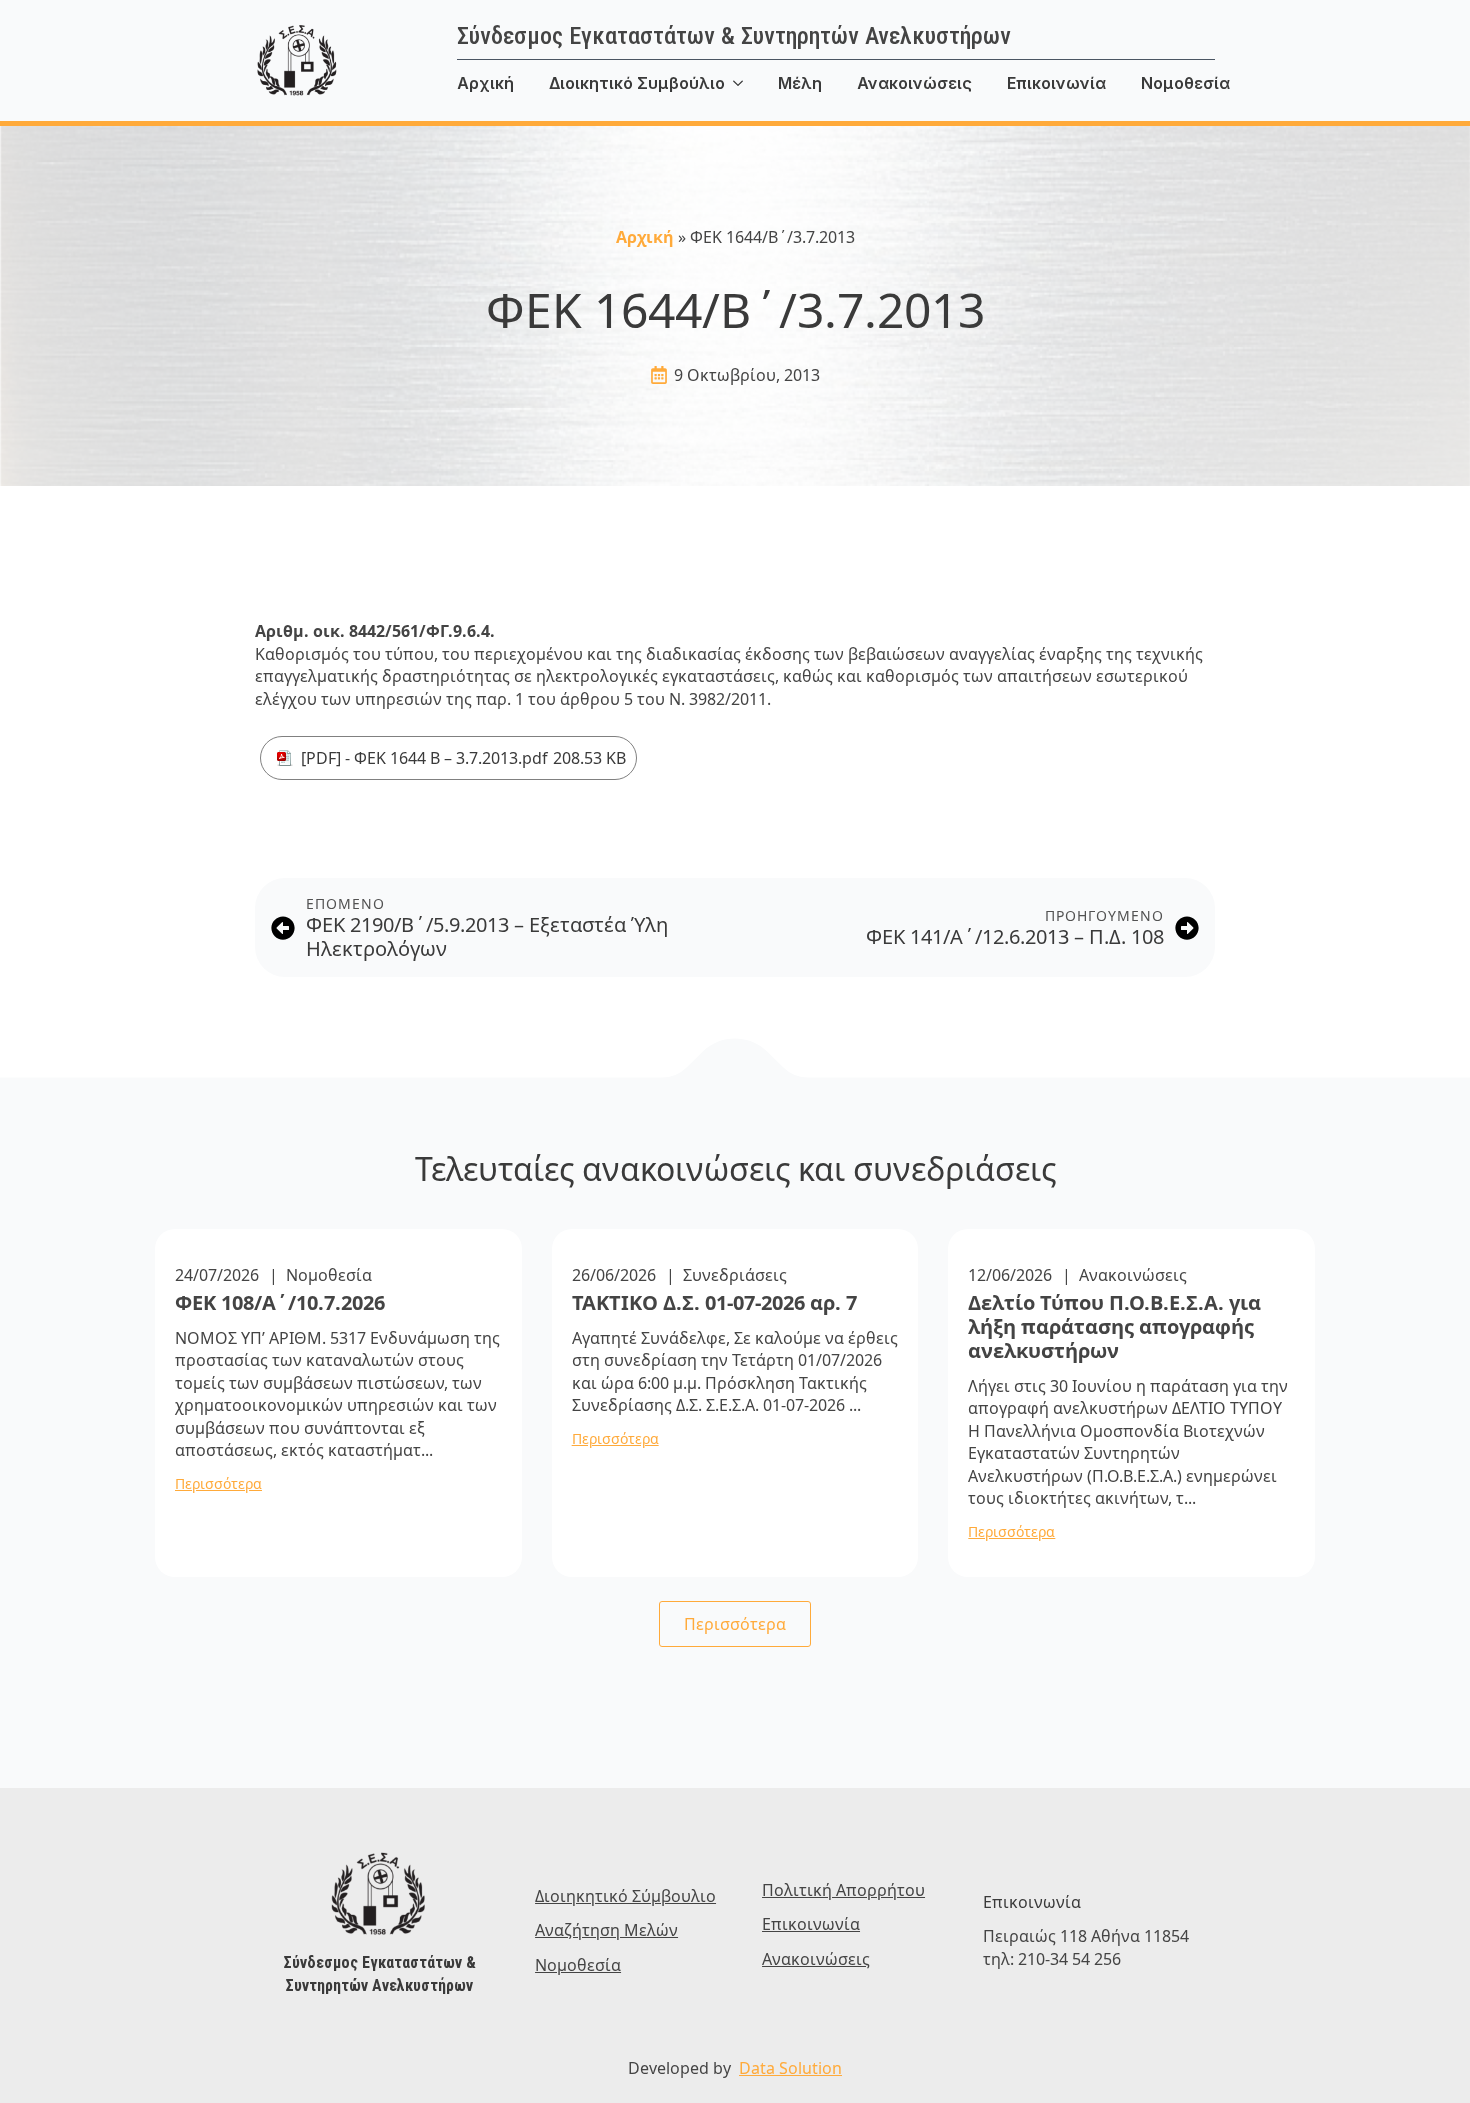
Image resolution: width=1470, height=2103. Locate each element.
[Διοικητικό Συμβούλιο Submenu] (751, 83)
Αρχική (485, 83)
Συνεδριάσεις (735, 1275)
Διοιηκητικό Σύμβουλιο (625, 1896)
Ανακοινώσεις (914, 83)
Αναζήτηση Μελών (606, 1930)
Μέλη (800, 83)
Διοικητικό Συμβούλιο (637, 83)
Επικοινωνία (1056, 83)
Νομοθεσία (1185, 83)
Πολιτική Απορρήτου (843, 1890)
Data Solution (790, 2068)
